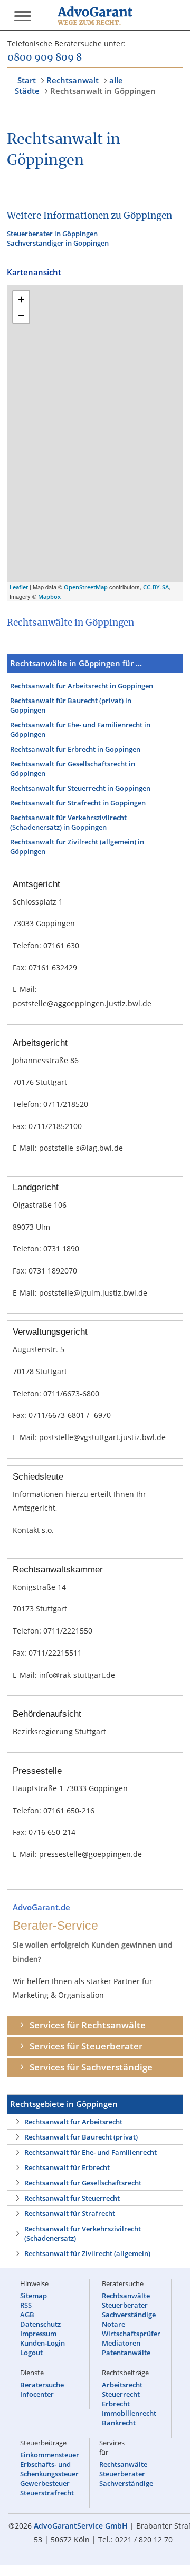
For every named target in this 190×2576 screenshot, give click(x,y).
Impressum (38, 2334)
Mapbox (49, 596)
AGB (27, 2315)
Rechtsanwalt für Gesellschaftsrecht (83, 2183)
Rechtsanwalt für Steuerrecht (72, 2198)
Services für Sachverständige (91, 2067)
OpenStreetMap (86, 587)
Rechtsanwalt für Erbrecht (67, 2167)
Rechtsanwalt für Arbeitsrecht (73, 2122)
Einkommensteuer (50, 2455)
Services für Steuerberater (86, 2046)
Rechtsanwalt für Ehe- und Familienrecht (91, 2152)
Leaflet (19, 587)
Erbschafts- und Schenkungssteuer (49, 2469)
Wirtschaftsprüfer (131, 2334)
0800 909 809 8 (45, 58)
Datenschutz (40, 2324)
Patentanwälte (126, 2353)
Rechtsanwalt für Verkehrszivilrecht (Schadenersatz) (83, 2233)
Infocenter (37, 2394)
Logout (31, 2353)
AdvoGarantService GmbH (81, 2526)
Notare (113, 2324)
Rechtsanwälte (126, 2296)
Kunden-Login (42, 2343)
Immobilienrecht (129, 2413)
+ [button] (21, 299)
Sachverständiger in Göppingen (58, 243)
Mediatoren (121, 2343)
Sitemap (34, 2296)
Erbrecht (116, 2404)
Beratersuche (42, 2385)
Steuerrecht (121, 2394)
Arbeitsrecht (122, 2385)
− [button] (21, 315)
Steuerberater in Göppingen (52, 234)
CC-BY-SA (156, 587)
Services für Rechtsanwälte (88, 2025)
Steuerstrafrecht (47, 2493)
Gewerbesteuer (45, 2483)
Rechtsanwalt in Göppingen (103, 91)
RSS (26, 2305)
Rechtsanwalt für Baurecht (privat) (81, 2137)
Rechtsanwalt (73, 80)
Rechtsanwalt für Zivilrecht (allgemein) (87, 2253)
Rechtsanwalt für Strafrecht (70, 2213)
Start (27, 80)
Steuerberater (125, 2305)
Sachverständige (129, 2315)
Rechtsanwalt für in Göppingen (82, 686)
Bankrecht (119, 2423)
